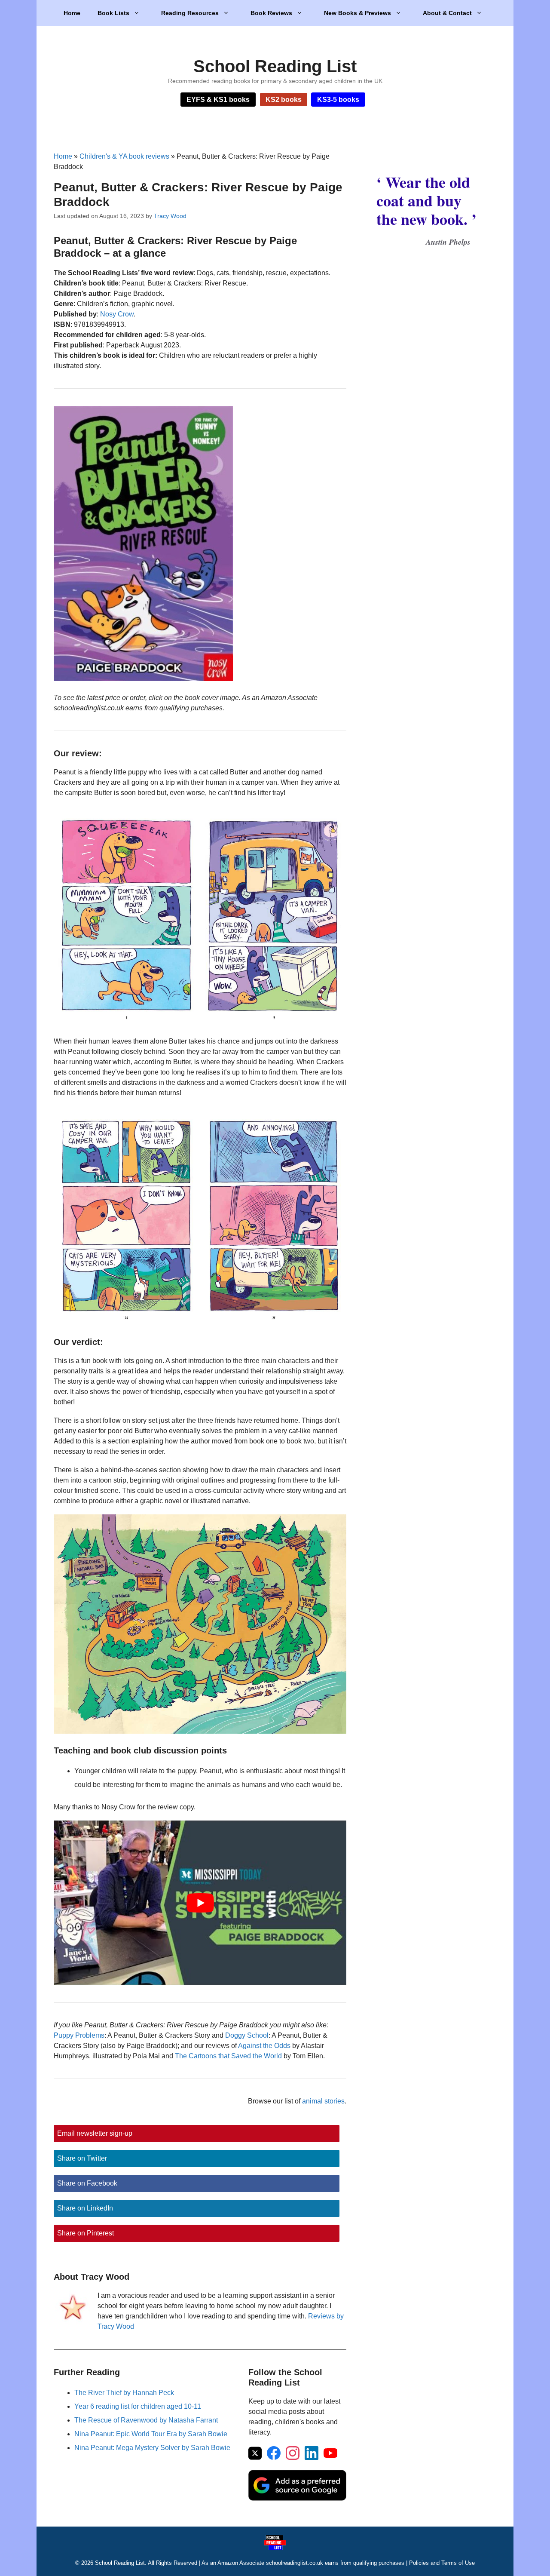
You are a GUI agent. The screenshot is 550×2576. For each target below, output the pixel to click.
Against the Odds (264, 2046)
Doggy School (247, 2035)
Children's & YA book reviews (124, 156)
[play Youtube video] (200, 1903)
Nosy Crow (117, 314)
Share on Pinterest (86, 2233)
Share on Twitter (82, 2158)
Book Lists (113, 13)
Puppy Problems (79, 2035)
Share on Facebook (87, 2183)
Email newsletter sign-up (95, 2133)
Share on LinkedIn (85, 2208)
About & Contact (447, 13)
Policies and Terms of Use (442, 2563)
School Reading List (275, 66)
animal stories (323, 2101)
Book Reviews (271, 13)
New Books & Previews (357, 13)
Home (72, 13)
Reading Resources (190, 13)
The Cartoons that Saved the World (228, 2056)
